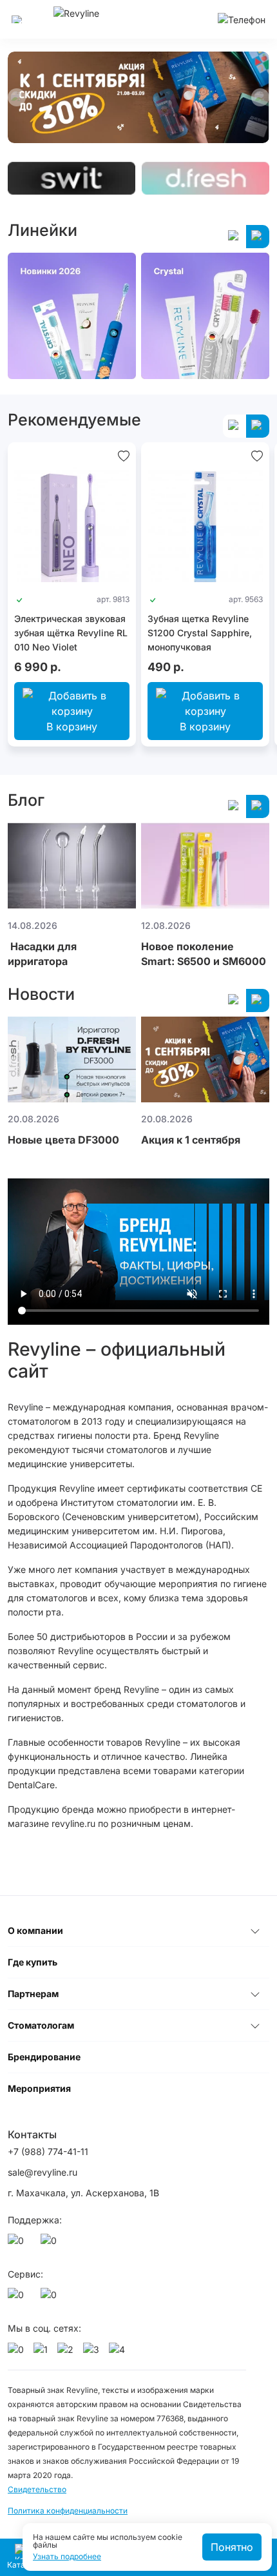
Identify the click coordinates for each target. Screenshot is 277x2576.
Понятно (232, 2547)
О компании (35, 1930)
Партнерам (33, 1994)
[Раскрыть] (255, 1931)
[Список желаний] (124, 455)
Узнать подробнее (67, 2557)
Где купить (33, 1962)
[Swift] (72, 179)
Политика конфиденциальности (68, 2511)
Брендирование (44, 2057)
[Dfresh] (205, 179)
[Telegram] (51, 2244)
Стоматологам (41, 2025)
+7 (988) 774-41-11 (48, 2152)
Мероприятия (39, 2088)
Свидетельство (37, 2489)
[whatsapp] (18, 2244)
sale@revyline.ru (43, 2172)
